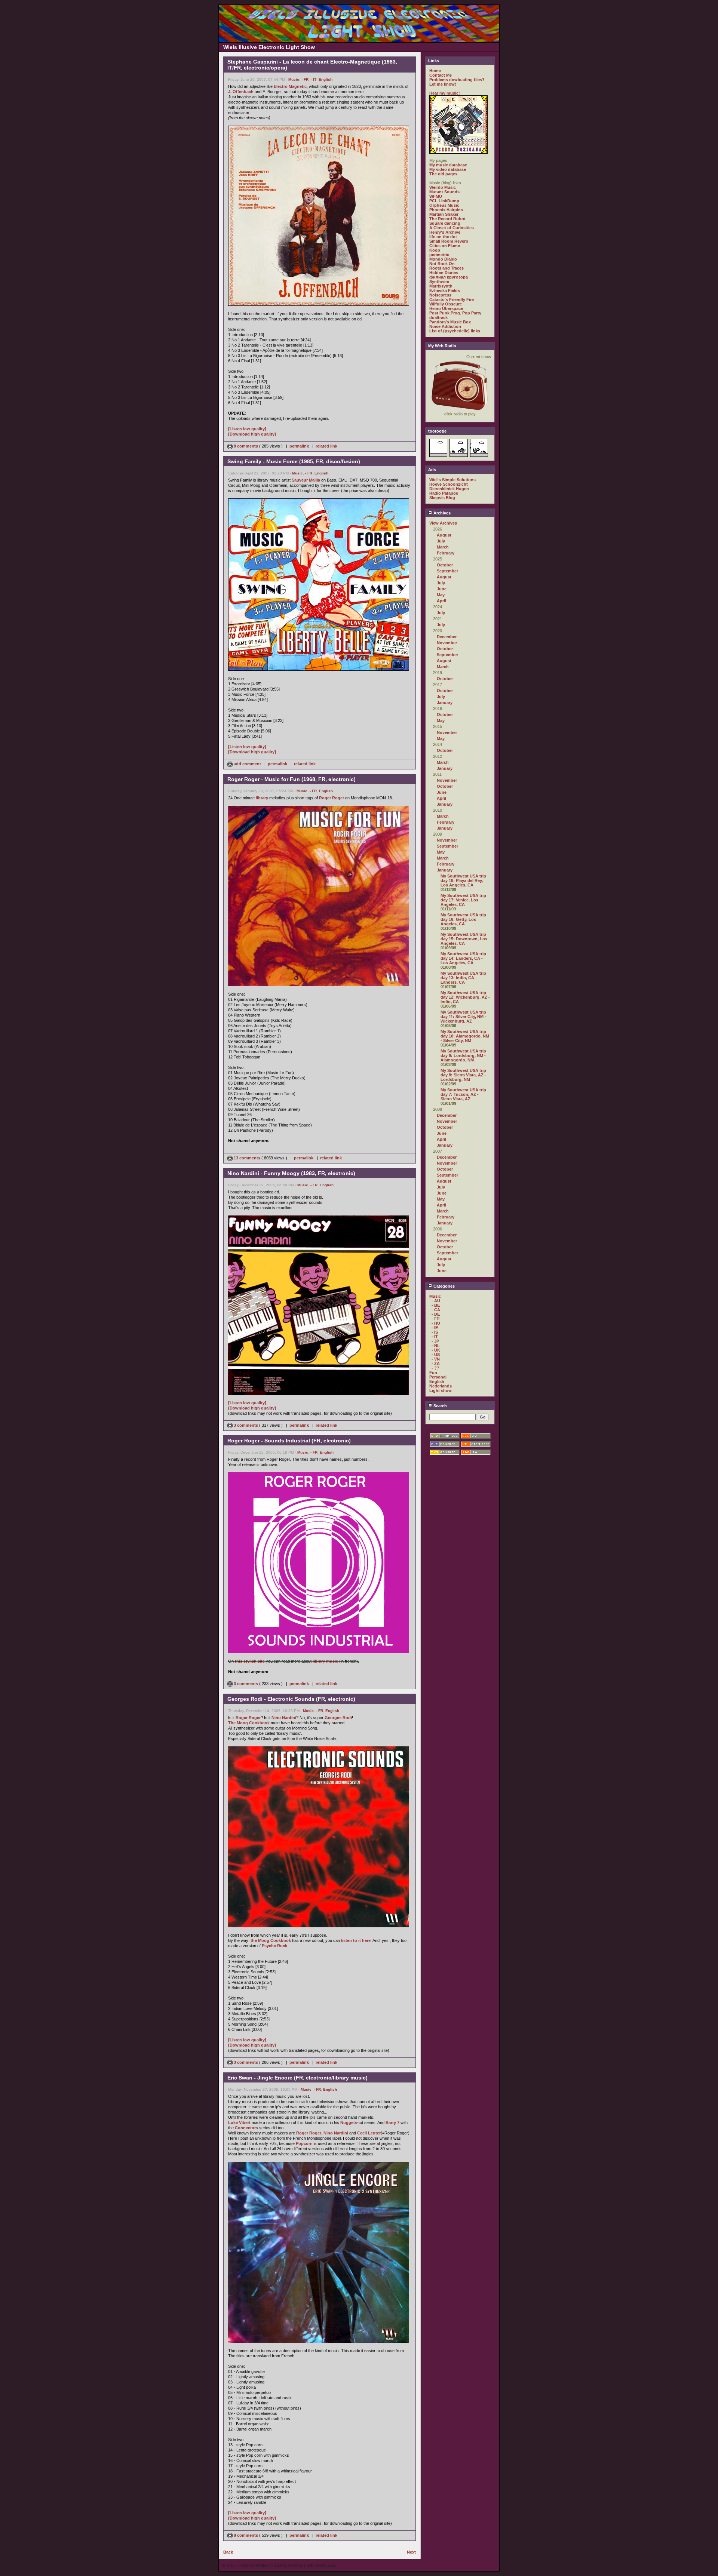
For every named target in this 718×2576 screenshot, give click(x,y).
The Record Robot (447, 219)
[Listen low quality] (247, 429)
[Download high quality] (252, 434)
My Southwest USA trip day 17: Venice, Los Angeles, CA (463, 900)
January (445, 703)
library (262, 798)
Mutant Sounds (444, 192)
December (447, 637)
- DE (436, 1314)
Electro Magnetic (290, 86)
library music (325, 1661)
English (326, 79)
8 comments (246, 446)
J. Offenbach (241, 92)
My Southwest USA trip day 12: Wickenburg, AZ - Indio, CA (465, 997)
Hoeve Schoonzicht (449, 484)
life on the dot (443, 237)
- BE (436, 1305)
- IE (435, 1328)
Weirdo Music (443, 187)
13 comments (247, 1158)
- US (436, 1355)
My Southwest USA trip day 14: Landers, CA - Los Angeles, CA (463, 958)
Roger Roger (332, 798)
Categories (444, 1286)
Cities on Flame (445, 246)
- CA (436, 1310)
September (447, 571)
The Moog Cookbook (249, 1723)
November (447, 643)
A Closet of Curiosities (452, 228)
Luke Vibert (239, 2122)
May (441, 595)
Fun (433, 1372)
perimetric (439, 255)
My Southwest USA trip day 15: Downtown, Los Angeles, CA (464, 939)
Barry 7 (392, 2122)
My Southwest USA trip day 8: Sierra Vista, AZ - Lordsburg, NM (463, 1075)
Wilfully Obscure (446, 304)
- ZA (436, 1364)
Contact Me (441, 75)
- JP (435, 1341)
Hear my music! (445, 93)
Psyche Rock (274, 1946)
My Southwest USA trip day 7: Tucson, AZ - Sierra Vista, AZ (463, 1094)
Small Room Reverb (449, 241)
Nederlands (441, 1386)
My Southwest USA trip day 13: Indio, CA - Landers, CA (463, 978)
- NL (436, 1346)
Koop (435, 250)
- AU (436, 1301)
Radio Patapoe (444, 493)
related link (326, 446)
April (441, 601)
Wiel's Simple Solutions (452, 480)
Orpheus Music (444, 205)
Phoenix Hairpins (446, 210)
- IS (435, 1332)
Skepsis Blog (442, 498)
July (441, 541)
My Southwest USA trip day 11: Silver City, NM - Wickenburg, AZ (463, 1017)
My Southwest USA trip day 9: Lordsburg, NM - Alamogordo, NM (463, 1055)
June (442, 589)
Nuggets (349, 2122)
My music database (448, 165)
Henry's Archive (445, 232)
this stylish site (250, 1661)
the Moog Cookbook (271, 1940)
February (446, 553)
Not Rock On (442, 264)
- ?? (435, 1368)
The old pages (443, 174)
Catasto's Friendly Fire (452, 299)
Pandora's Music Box (450, 322)
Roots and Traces (447, 268)
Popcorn (304, 2143)
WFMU (436, 196)
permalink (299, 446)
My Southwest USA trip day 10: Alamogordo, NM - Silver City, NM (465, 1036)
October (445, 565)
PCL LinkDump (444, 201)
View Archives (443, 523)
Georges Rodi (338, 1718)
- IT (314, 79)
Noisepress (440, 295)
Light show (441, 1390)
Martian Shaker (444, 214)
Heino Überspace (446, 308)
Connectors (246, 2128)
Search (440, 1406)
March (443, 547)
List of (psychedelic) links (455, 331)
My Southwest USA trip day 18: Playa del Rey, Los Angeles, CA (463, 880)
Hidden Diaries (444, 273)
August (444, 535)
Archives (441, 513)
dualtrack (438, 317)
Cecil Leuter (369, 2133)
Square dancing (445, 223)
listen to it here (356, 1940)
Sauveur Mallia (306, 480)
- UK (436, 1350)
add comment (247, 764)
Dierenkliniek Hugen (449, 489)
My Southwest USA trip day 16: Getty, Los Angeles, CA (463, 919)
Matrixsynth (441, 286)
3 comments (246, 1425)
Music (294, 79)
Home (435, 71)
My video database (448, 169)
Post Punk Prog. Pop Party (455, 313)
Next (411, 2552)
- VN (436, 1359)
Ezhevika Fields (445, 291)
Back (228, 2552)
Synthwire (439, 282)
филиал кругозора (449, 277)
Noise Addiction (445, 326)
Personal (438, 1377)
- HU (436, 1323)
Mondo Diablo (443, 259)
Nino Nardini (284, 1718)
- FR (305, 79)
